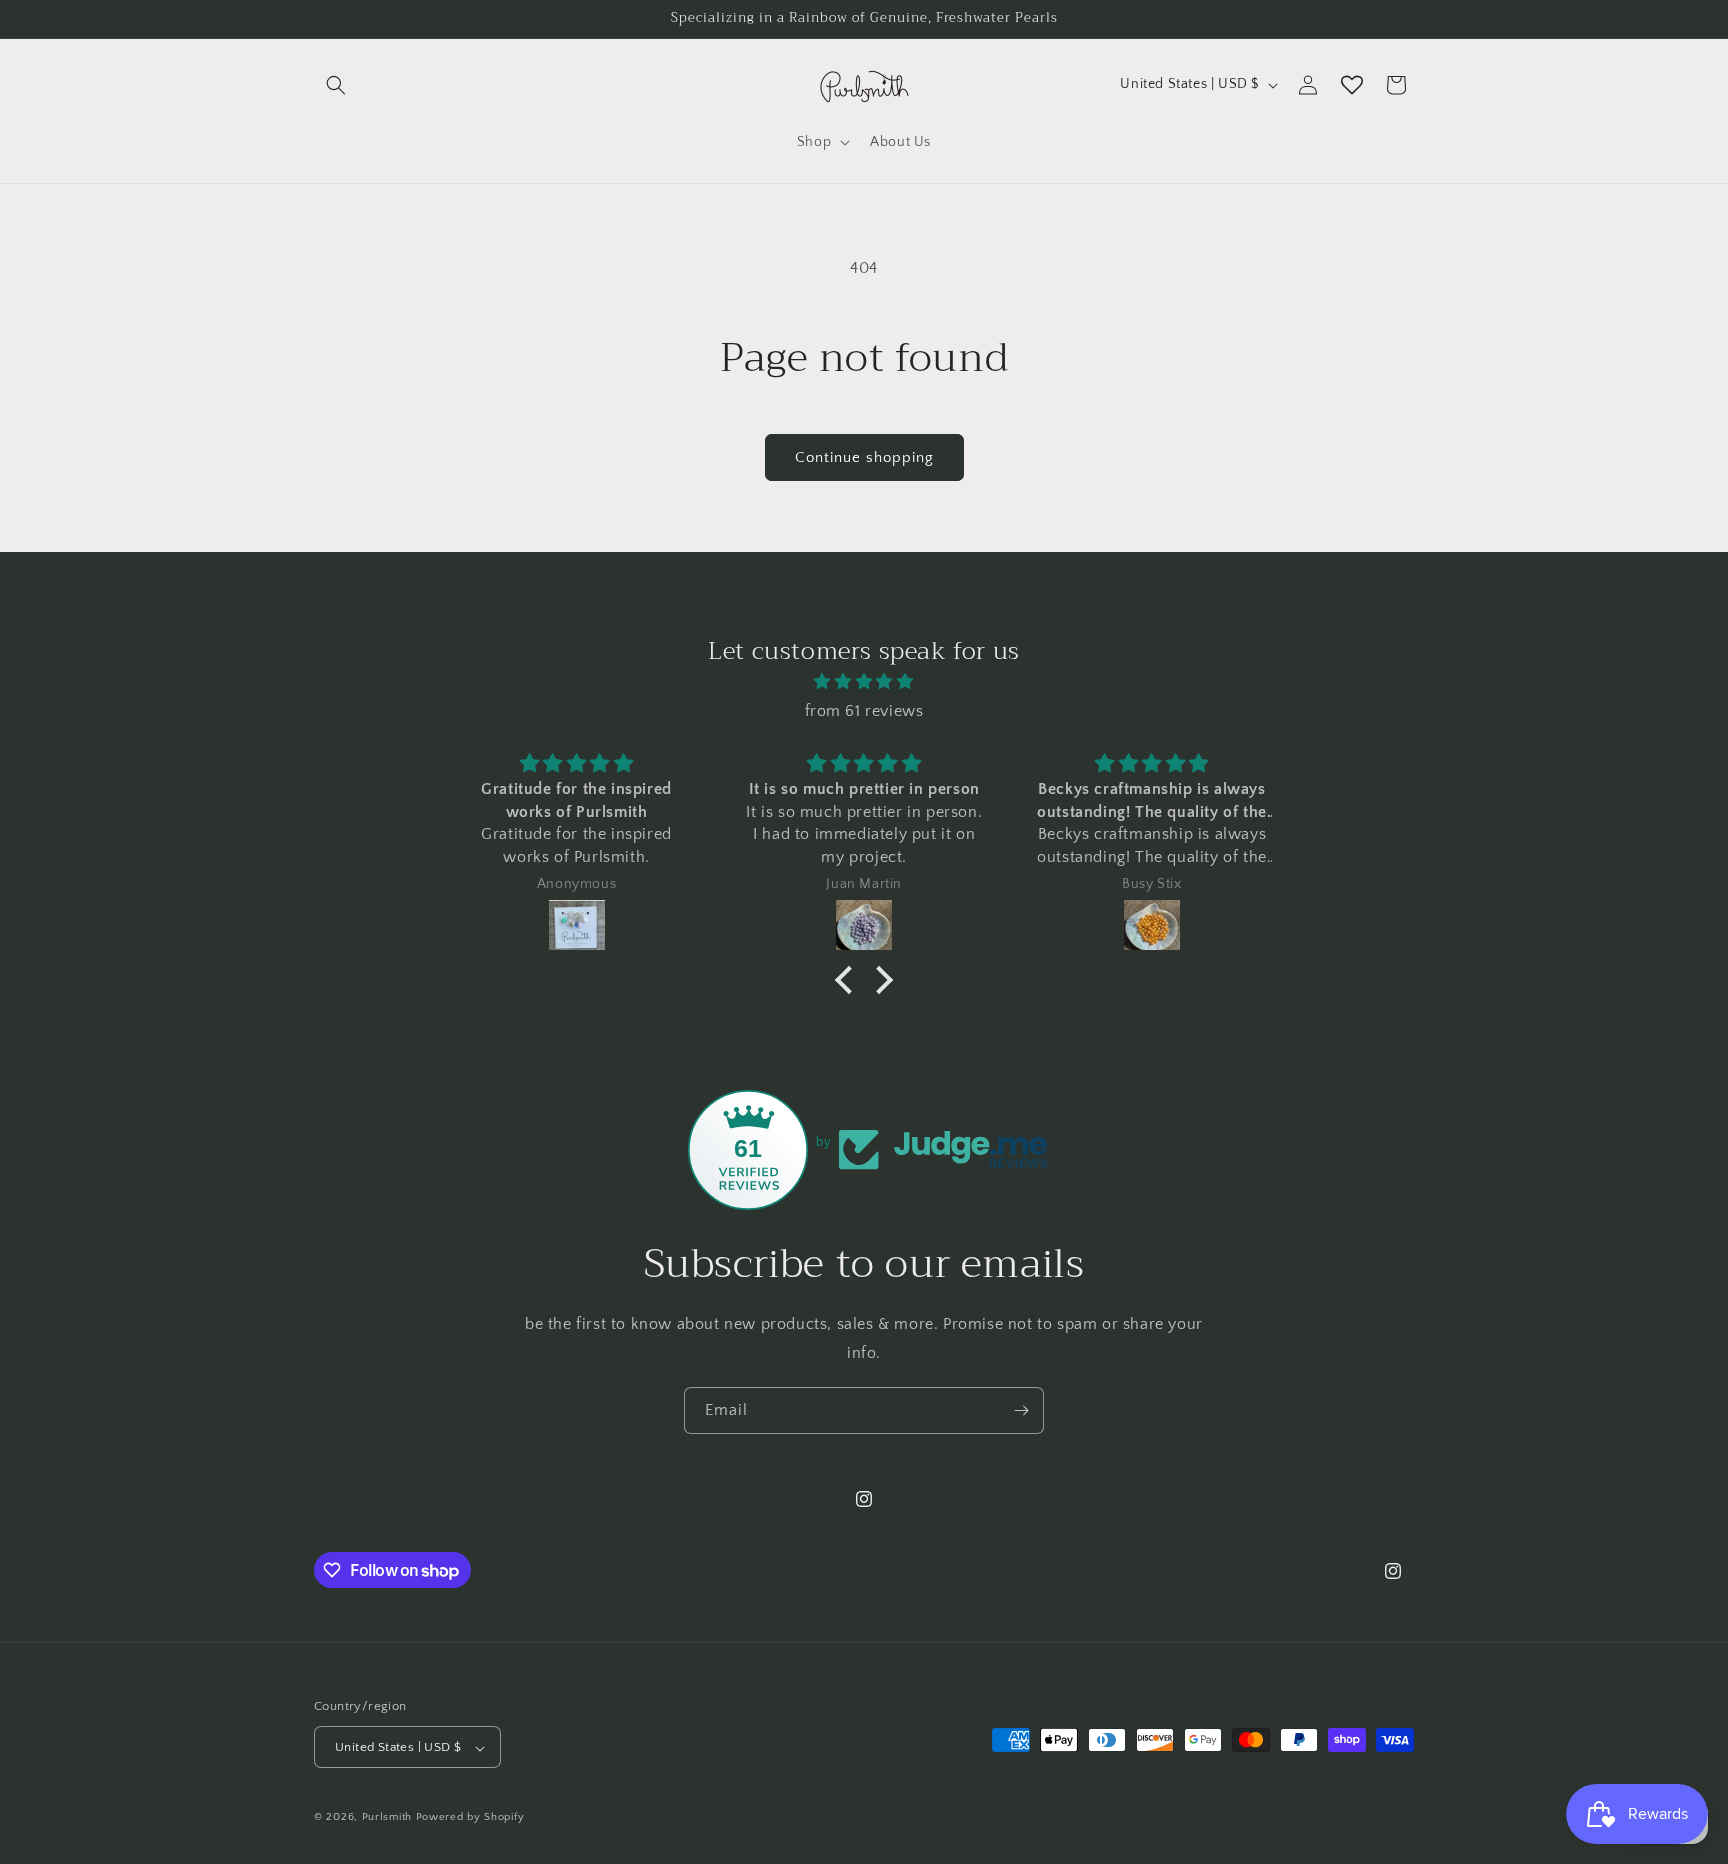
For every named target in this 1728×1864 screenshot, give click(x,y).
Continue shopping (864, 457)
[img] (864, 682)
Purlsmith (387, 1818)
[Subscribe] (1021, 1410)
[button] (336, 85)
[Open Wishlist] (1352, 85)
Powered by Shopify (470, 1818)
